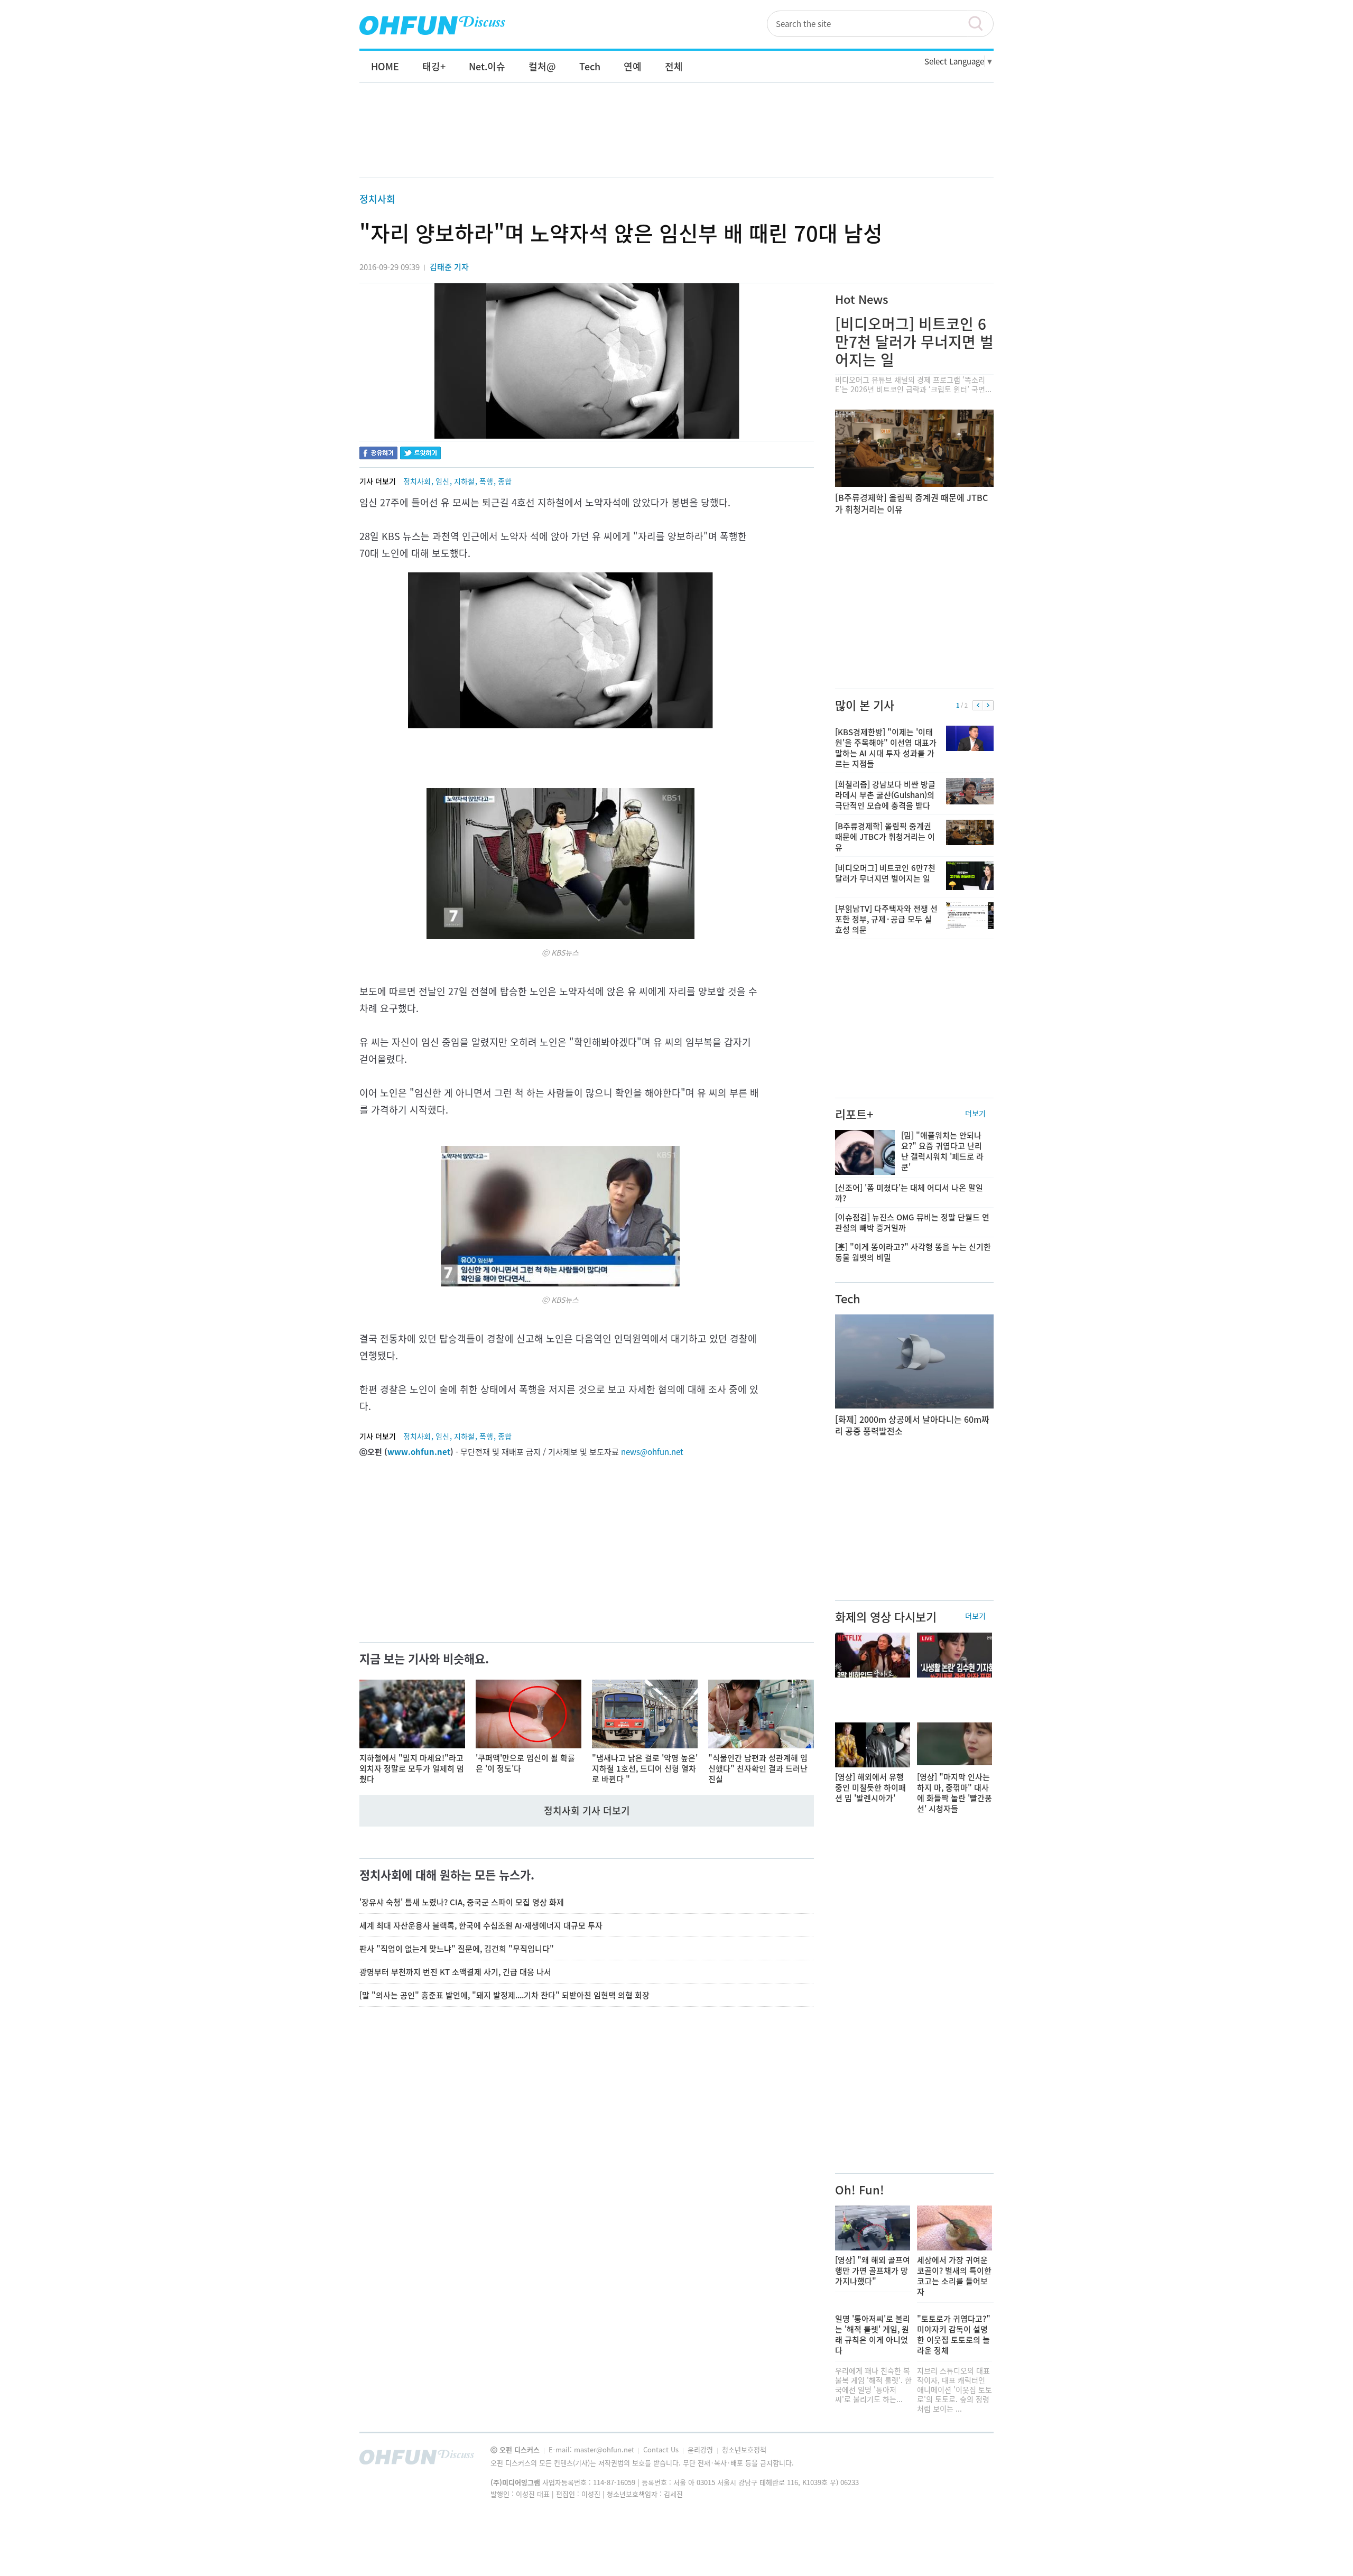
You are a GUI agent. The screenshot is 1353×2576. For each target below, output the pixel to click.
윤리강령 (701, 2449)
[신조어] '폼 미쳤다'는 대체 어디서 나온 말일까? (909, 1193)
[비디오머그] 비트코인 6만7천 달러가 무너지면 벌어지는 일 (914, 342)
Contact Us (662, 2449)
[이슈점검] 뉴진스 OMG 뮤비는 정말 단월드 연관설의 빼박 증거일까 (912, 1222)
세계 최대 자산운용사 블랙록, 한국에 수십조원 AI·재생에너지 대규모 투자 (481, 1925)
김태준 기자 (449, 267)
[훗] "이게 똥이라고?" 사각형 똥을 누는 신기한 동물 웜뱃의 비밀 (913, 1252)
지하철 (464, 481)
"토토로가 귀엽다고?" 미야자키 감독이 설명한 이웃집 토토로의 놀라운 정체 (954, 2334)
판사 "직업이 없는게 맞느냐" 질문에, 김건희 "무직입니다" (457, 1949)
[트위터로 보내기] (420, 454)
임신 (442, 481)
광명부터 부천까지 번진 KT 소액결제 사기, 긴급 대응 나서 (455, 1972)
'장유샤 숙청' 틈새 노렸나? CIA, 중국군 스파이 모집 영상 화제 (462, 1902)
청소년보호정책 (744, 2449)
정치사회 (377, 199)
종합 (505, 481)
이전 (978, 706)
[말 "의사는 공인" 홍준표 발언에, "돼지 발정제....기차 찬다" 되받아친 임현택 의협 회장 (504, 1995)
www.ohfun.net (419, 1452)
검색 (980, 24)
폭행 (486, 481)
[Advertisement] (676, 141)
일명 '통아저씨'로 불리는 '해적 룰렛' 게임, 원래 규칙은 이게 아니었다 (873, 2334)
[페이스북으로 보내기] (378, 454)
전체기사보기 (971, 2460)
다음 (988, 706)
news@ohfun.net (652, 1452)
